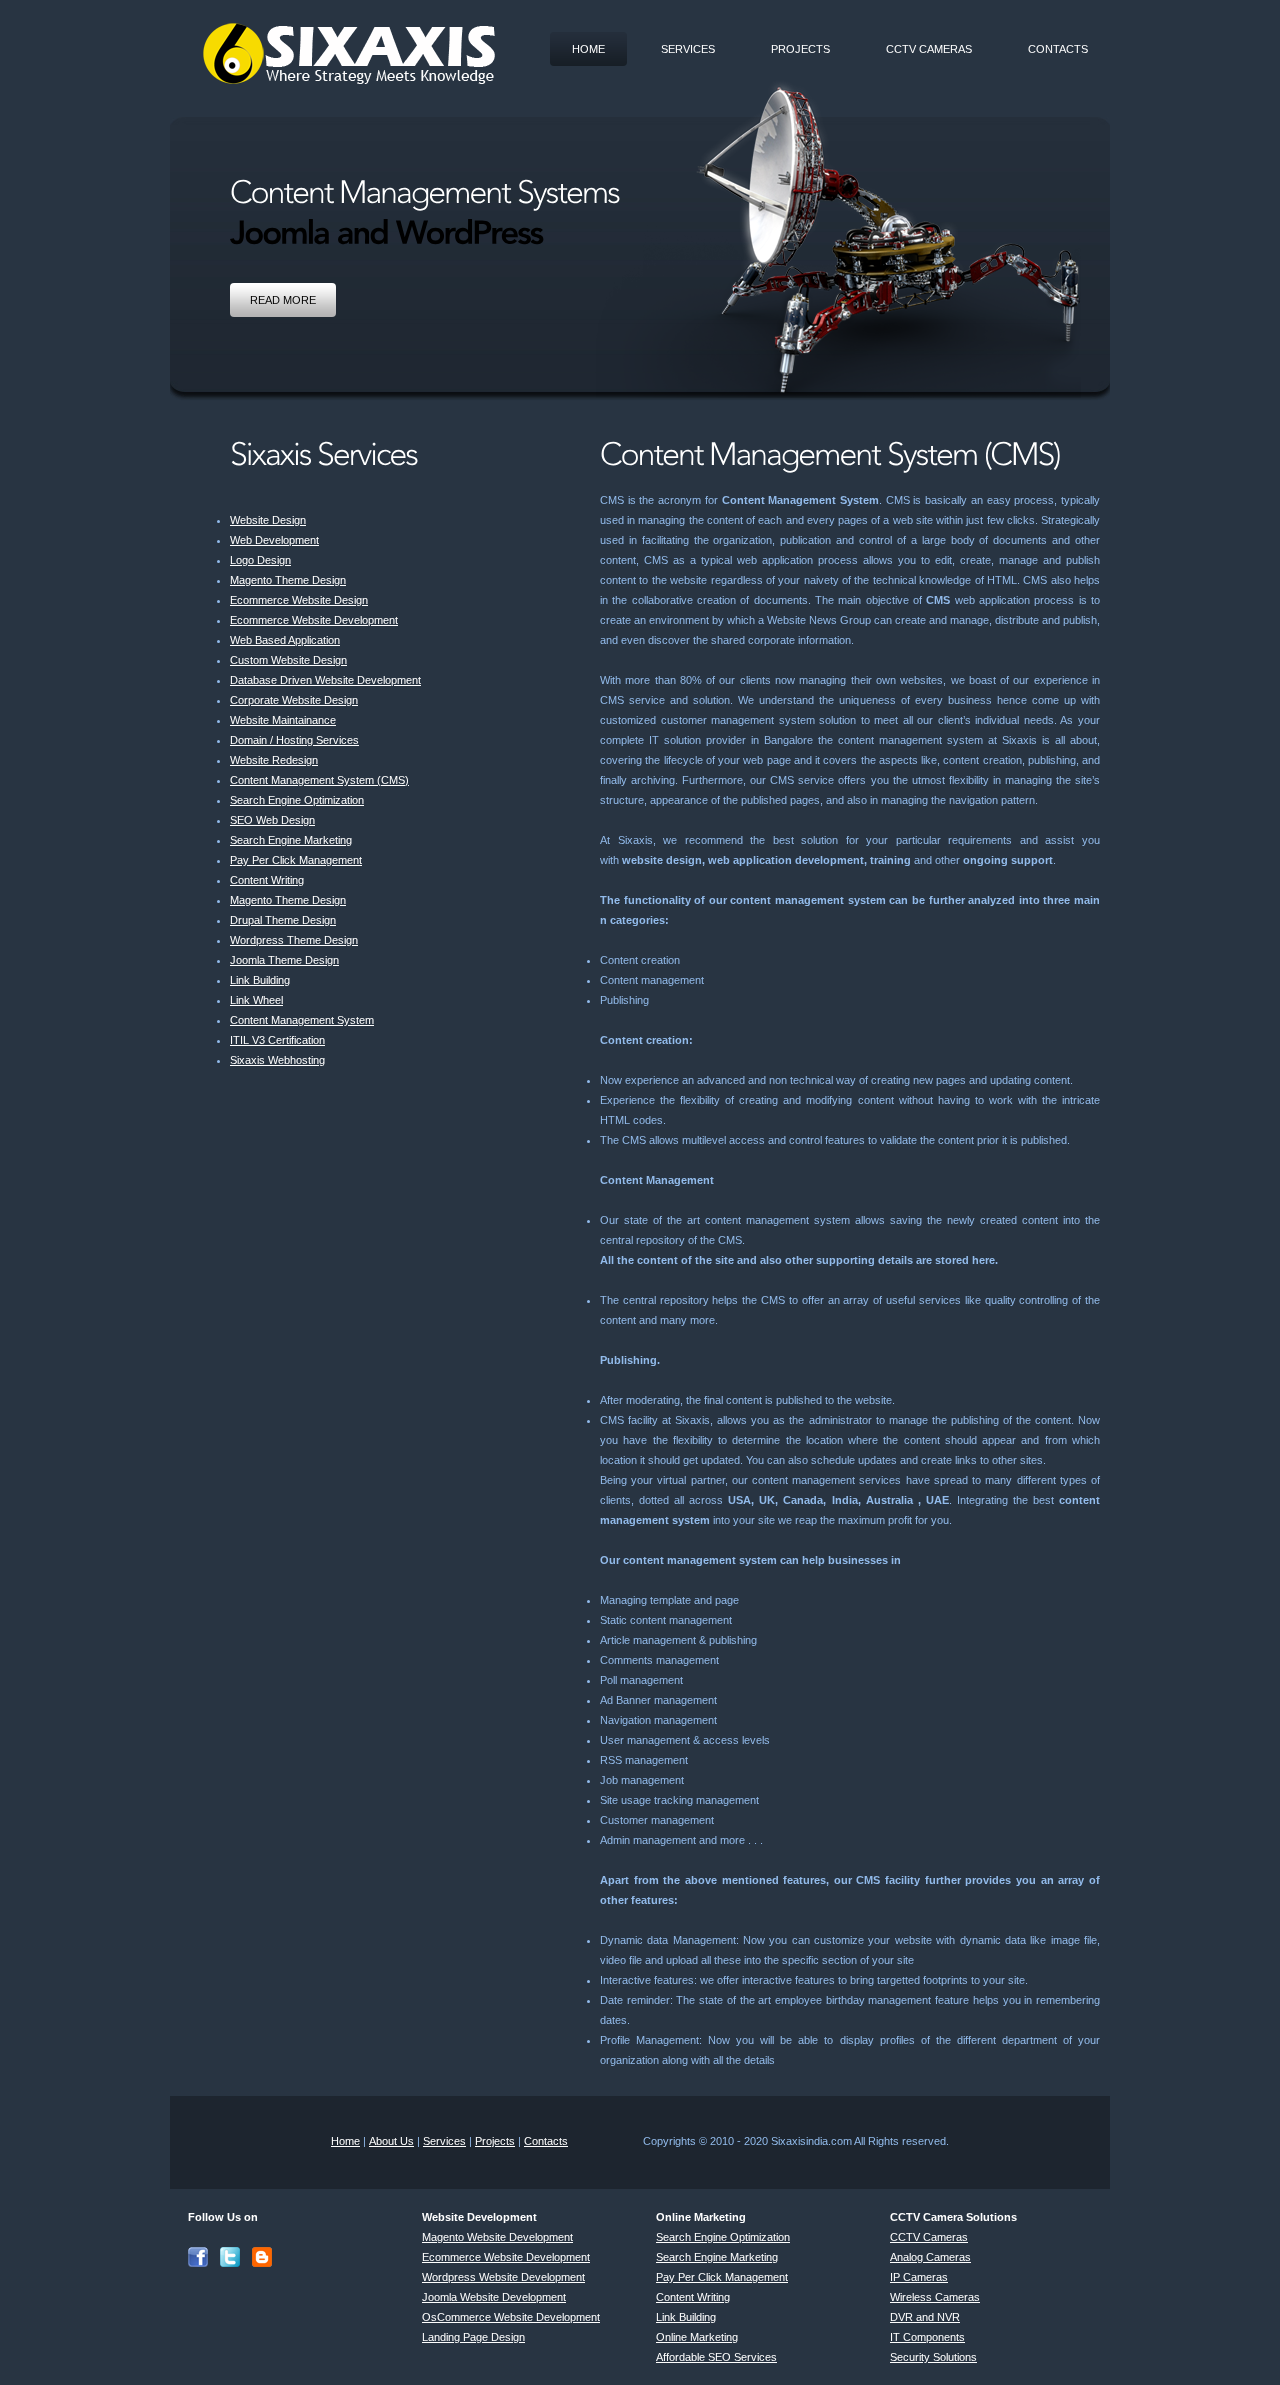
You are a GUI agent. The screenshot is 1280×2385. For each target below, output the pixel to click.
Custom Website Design (288, 660)
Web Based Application (285, 640)
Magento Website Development (497, 2237)
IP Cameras (919, 2277)
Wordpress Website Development (503, 2277)
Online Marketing (697, 2337)
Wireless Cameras (935, 2297)
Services (688, 49)
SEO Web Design (272, 820)
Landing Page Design (473, 2337)
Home (588, 49)
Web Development (274, 540)
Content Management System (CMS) (319, 780)
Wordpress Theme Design (294, 940)
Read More (283, 300)
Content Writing (267, 880)
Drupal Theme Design (283, 920)
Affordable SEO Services (716, 2357)
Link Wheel (256, 1000)
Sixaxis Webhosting (277, 1060)
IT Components (927, 2337)
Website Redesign (274, 760)
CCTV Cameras (929, 49)
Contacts (1058, 49)
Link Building (260, 980)
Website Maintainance (283, 720)
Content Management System (302, 1020)
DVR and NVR (925, 2317)
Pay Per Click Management (296, 860)
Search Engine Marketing (291, 840)
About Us (391, 2141)
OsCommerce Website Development (511, 2317)
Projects (800, 49)
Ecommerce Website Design (299, 600)
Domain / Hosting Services (294, 740)
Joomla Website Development (494, 2297)
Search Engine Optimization (297, 800)
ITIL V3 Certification (277, 1040)
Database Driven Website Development (325, 680)
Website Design (268, 520)
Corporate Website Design (294, 700)
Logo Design (260, 560)
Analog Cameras (930, 2257)
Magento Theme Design (288, 580)
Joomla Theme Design (284, 960)
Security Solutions (933, 2357)
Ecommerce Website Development (314, 620)
